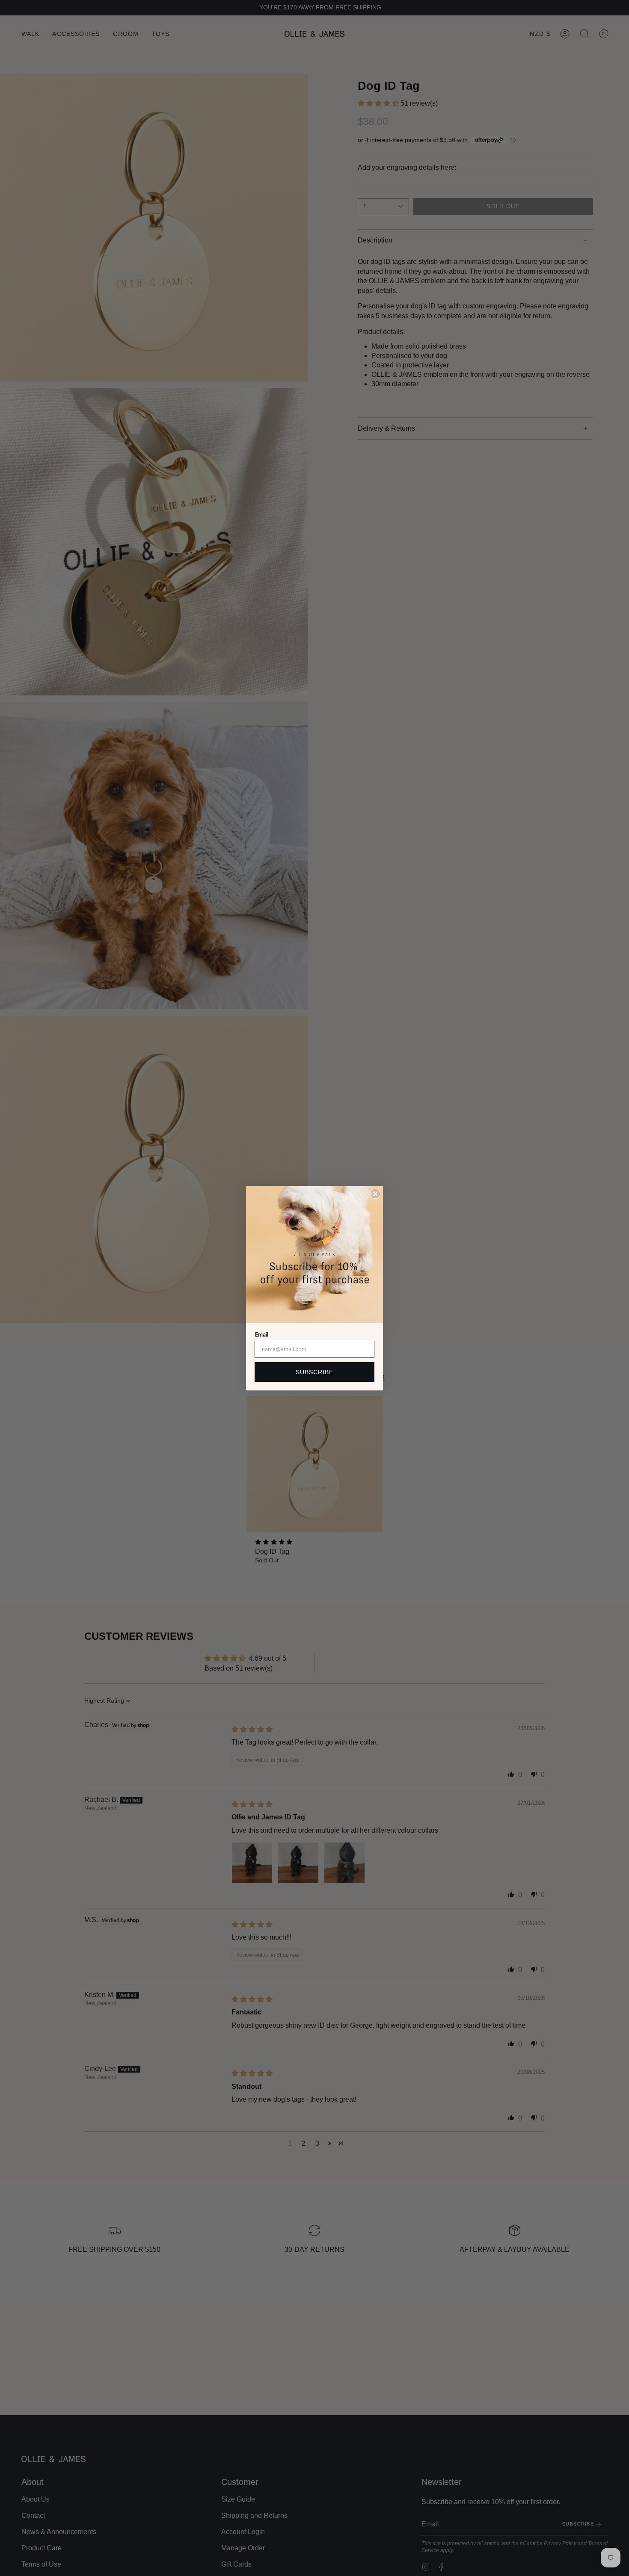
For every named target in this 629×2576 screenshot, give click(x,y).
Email (261, 1335)
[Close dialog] (375, 1194)
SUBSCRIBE (314, 1372)
